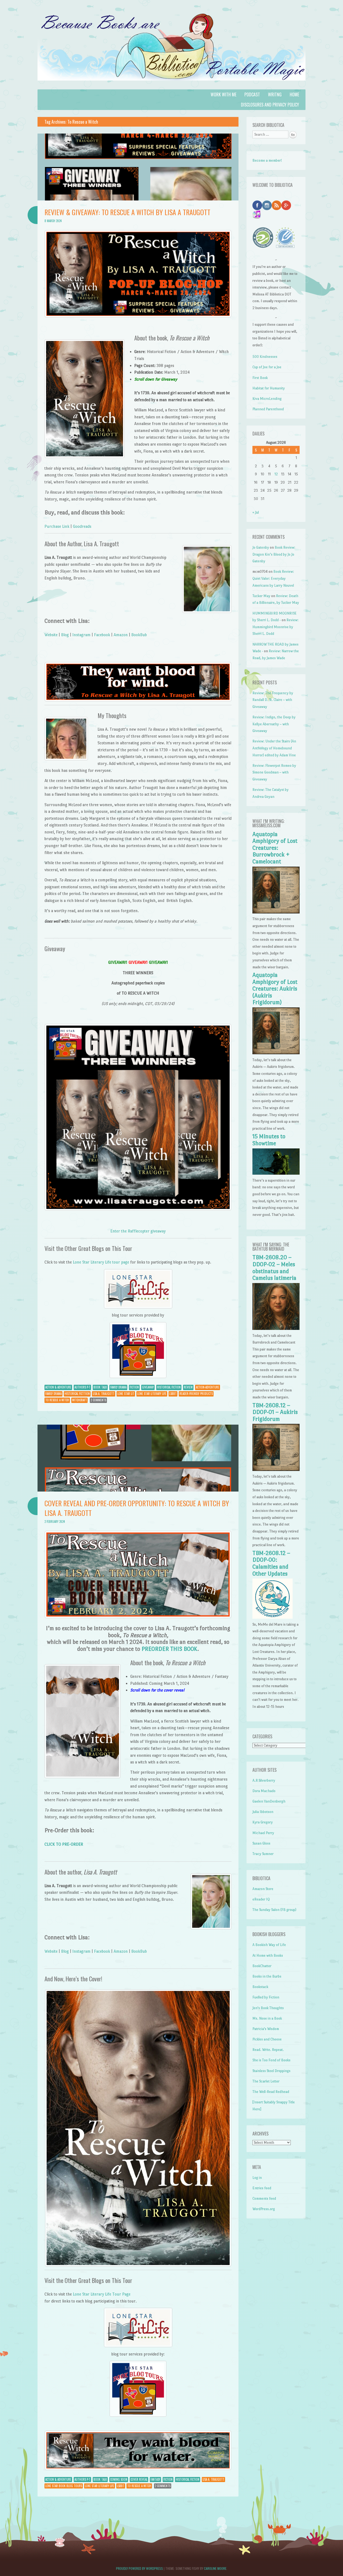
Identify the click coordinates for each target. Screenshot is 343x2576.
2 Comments (98, 1400)
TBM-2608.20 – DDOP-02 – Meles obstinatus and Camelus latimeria (274, 1268)
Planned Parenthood (268, 409)
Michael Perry (263, 1833)
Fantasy (155, 2479)
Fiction (134, 1387)
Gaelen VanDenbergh (269, 1801)
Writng (275, 94)
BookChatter (262, 1966)
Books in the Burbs (267, 1976)
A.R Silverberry (264, 1780)
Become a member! (267, 160)
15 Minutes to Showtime (269, 1140)
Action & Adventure (58, 1387)
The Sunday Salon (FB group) (274, 1910)
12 (276, 474)
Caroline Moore (215, 2568)
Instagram (81, 635)
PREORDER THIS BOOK (169, 1649)
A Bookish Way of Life (269, 1945)
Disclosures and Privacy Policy (270, 105)
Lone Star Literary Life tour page (101, 1262)
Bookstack (260, 1987)
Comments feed (264, 2198)
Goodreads (82, 526)
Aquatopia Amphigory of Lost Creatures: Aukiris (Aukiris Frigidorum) (275, 989)
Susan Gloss (261, 1843)
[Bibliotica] (171, 86)
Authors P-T (82, 1387)
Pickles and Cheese (267, 2039)
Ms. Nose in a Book (267, 2018)
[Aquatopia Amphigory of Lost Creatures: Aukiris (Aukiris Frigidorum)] (276, 1053)
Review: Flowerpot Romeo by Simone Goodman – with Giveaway (274, 772)
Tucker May (261, 596)
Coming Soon (119, 2479)
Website (51, 635)
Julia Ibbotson (263, 1812)
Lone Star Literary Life (152, 1394)
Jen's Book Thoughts (268, 2008)
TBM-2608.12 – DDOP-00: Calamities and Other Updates (271, 1563)
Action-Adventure (208, 1387)
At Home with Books (268, 1955)
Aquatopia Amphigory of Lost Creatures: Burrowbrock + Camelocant (275, 848)
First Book (260, 378)
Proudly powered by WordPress (139, 2568)
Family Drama (118, 1387)
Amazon (121, 635)
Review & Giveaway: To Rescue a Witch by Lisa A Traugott (127, 212)
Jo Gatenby (261, 547)
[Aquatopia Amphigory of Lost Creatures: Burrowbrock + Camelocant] (276, 912)
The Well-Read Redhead (271, 2092)
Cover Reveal (139, 2479)
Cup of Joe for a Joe (267, 367)
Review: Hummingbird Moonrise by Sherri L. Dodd (275, 627)
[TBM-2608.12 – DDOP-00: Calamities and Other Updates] (273, 1617)
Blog (65, 635)
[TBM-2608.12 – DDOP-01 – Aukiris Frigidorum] (276, 1470)
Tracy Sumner (263, 1854)
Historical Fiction (169, 1387)
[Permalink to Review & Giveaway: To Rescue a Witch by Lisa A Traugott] (138, 199)
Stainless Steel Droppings (271, 2071)
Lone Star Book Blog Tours (64, 2486)
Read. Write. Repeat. (268, 2050)
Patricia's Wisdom (266, 2029)
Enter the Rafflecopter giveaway (138, 1231)
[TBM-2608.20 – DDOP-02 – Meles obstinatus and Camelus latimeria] (276, 1329)
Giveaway (148, 1387)
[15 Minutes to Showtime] (276, 1173)
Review (188, 1387)
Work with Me (223, 94)
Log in (257, 2178)
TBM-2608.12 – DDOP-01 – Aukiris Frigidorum (275, 1412)
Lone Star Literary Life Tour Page (102, 2294)
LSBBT (173, 1394)
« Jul (256, 512)
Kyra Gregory (263, 1822)
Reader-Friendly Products (196, 1394)
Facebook (102, 635)
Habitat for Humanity (269, 388)
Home (294, 94)
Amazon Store (263, 1889)
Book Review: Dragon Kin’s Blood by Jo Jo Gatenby (274, 554)
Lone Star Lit (126, 1394)
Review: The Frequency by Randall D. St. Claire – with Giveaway (273, 700)
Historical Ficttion (77, 1394)
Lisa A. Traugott (104, 1394)
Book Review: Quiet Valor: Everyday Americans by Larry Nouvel (273, 578)
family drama (53, 1394)
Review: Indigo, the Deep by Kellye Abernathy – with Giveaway (274, 724)
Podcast (252, 94)
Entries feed (262, 2188)
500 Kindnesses (265, 357)
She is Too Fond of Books (271, 2060)
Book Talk (100, 1387)
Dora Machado (264, 1791)
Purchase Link (57, 526)
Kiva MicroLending (267, 399)
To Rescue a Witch (57, 1400)
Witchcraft (79, 1400)
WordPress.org (264, 2209)
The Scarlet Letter (266, 2081)
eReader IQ (261, 1899)
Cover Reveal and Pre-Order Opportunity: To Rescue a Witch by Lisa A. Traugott (137, 1508)
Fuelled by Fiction (266, 1997)
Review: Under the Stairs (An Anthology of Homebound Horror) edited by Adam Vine (274, 748)
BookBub (139, 635)
